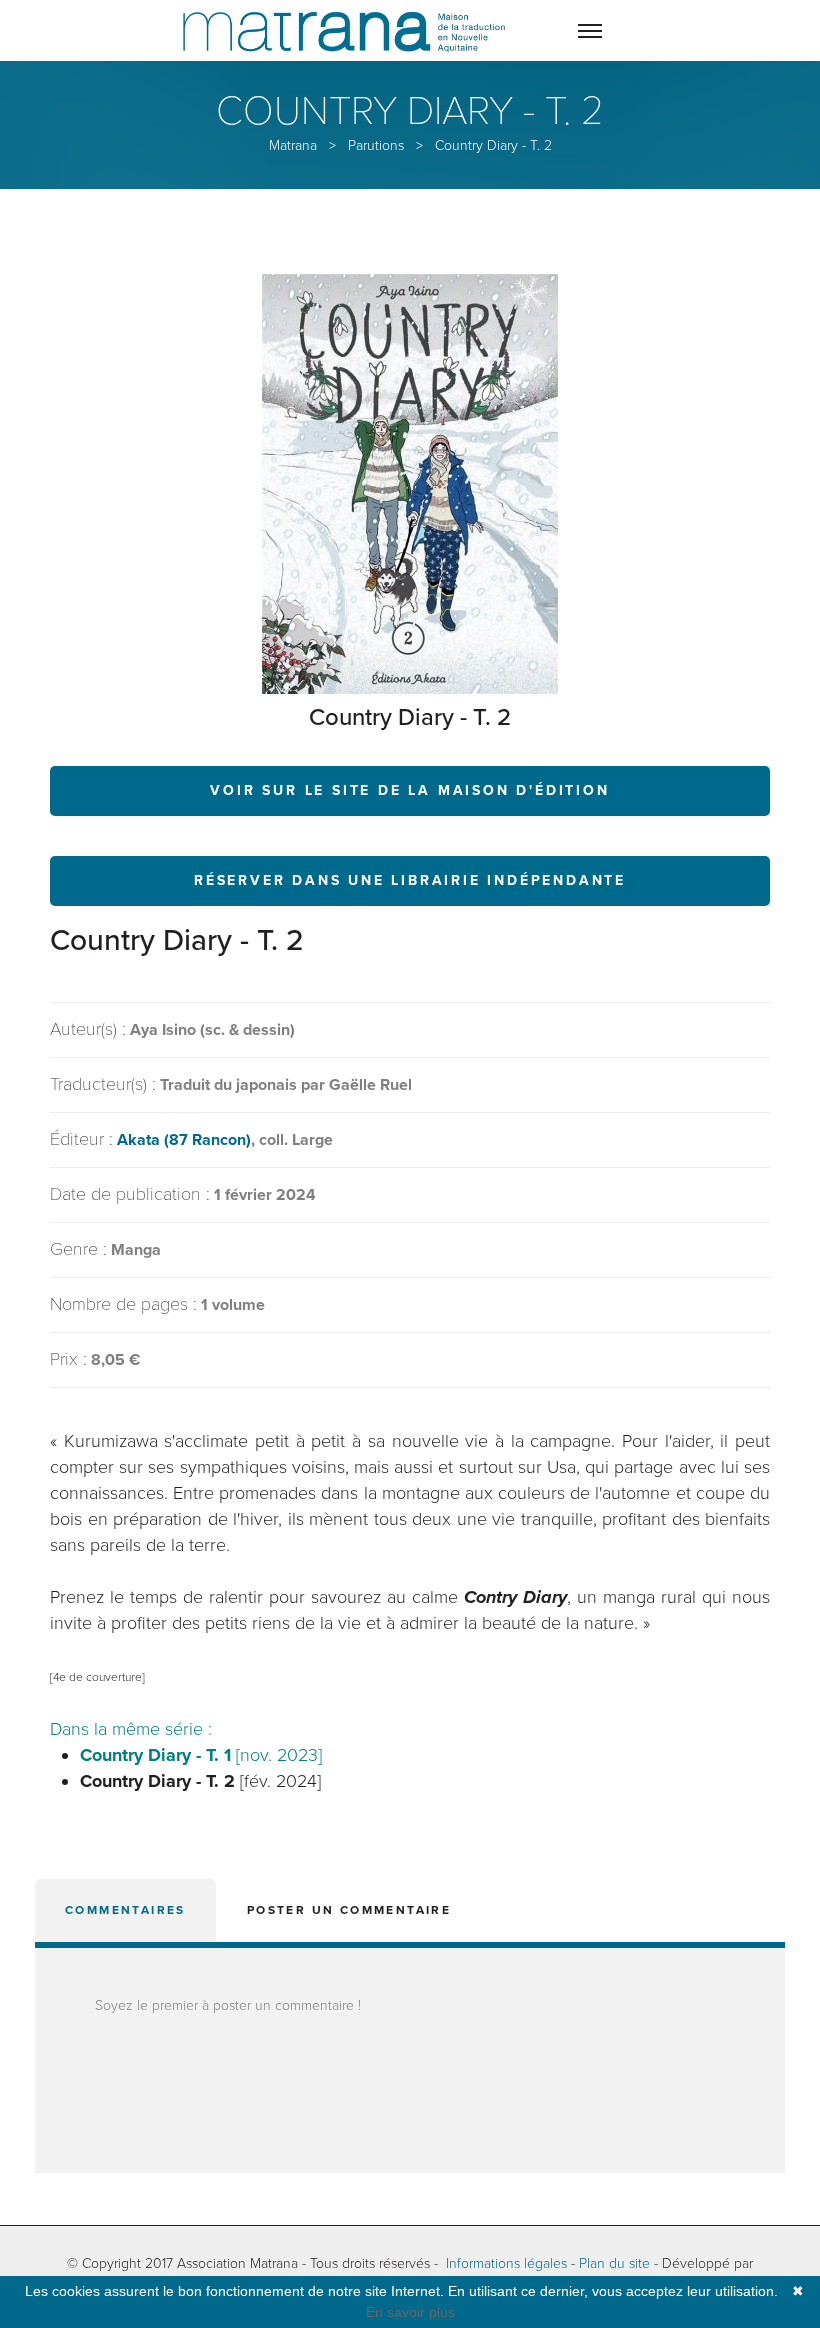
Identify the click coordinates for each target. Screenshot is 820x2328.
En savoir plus (410, 2312)
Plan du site (614, 2263)
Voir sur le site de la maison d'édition (409, 790)
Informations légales (506, 2263)
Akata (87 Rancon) (184, 1140)
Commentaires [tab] (125, 1910)
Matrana (293, 145)
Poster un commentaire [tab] (349, 1910)
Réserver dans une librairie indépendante (410, 880)
